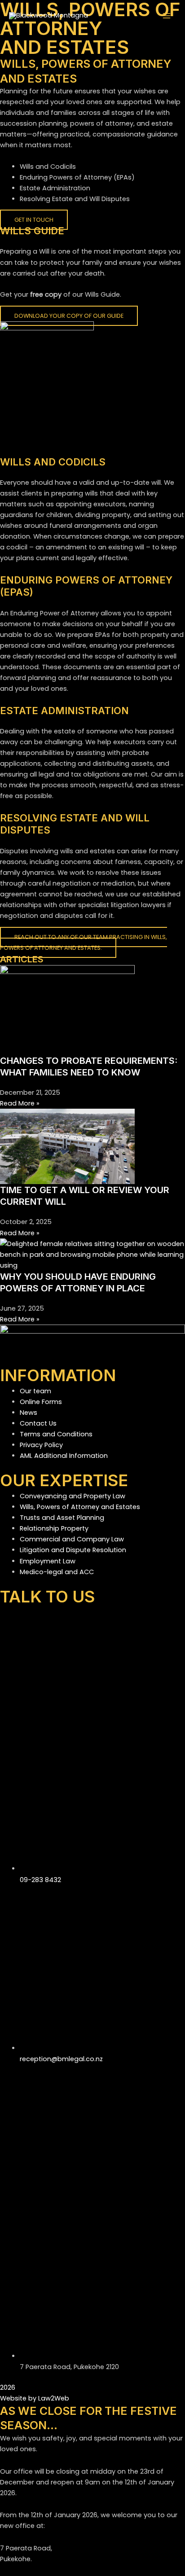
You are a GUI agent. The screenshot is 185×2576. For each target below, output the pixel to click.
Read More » (20, 1103)
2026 (8, 2387)
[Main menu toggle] (167, 16)
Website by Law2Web (35, 2398)
